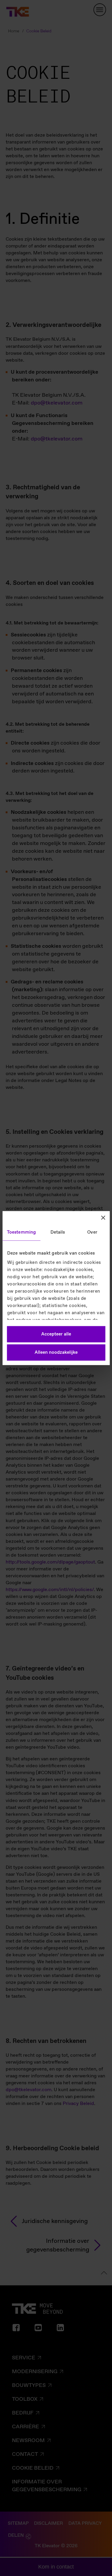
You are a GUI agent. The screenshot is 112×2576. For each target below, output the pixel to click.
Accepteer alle (56, 1334)
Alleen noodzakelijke (56, 1353)
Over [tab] (92, 1232)
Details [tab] (58, 1232)
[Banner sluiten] (103, 1217)
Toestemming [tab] (21, 1232)
